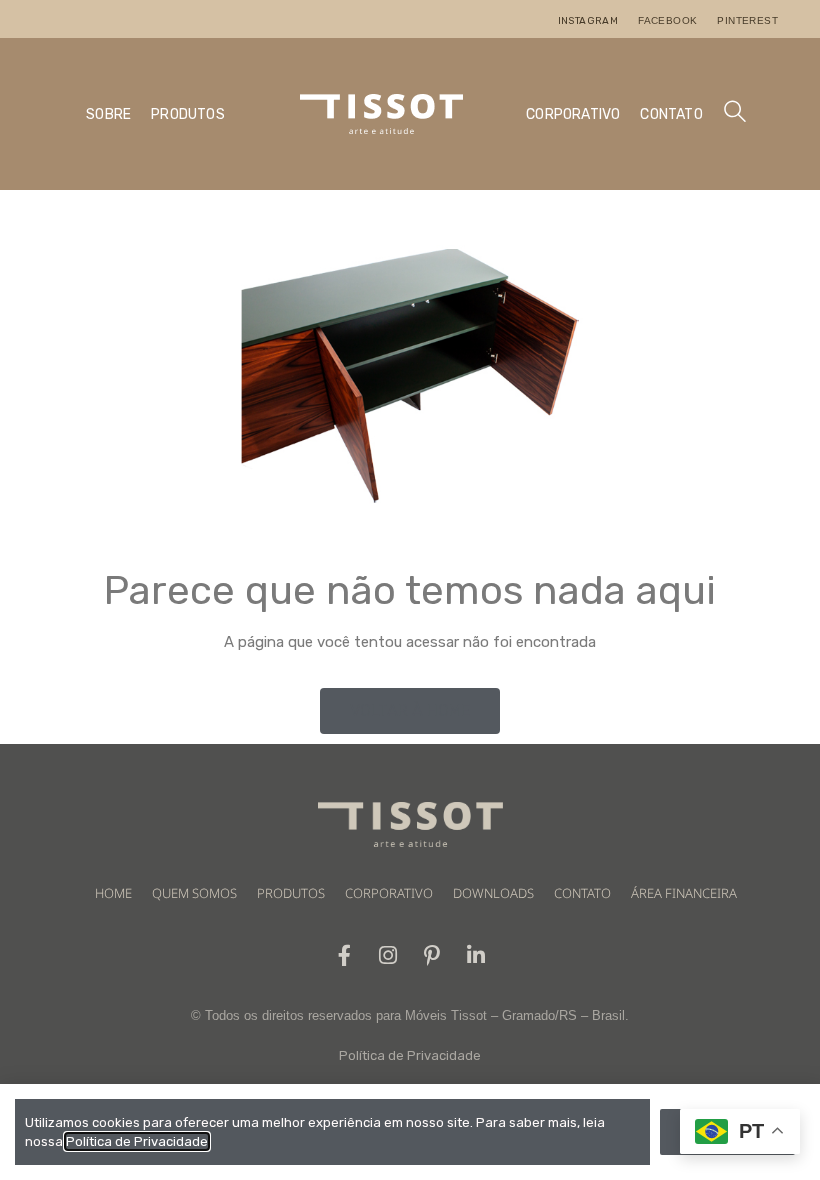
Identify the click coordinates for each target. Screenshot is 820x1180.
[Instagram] (388, 955)
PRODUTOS (188, 114)
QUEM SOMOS (194, 893)
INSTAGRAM (588, 21)
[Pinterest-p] (432, 955)
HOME (113, 893)
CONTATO (671, 114)
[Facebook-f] (344, 955)
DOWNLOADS (493, 893)
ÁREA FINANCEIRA (684, 893)
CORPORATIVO (573, 114)
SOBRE (108, 114)
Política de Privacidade (410, 1055)
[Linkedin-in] (476, 955)
